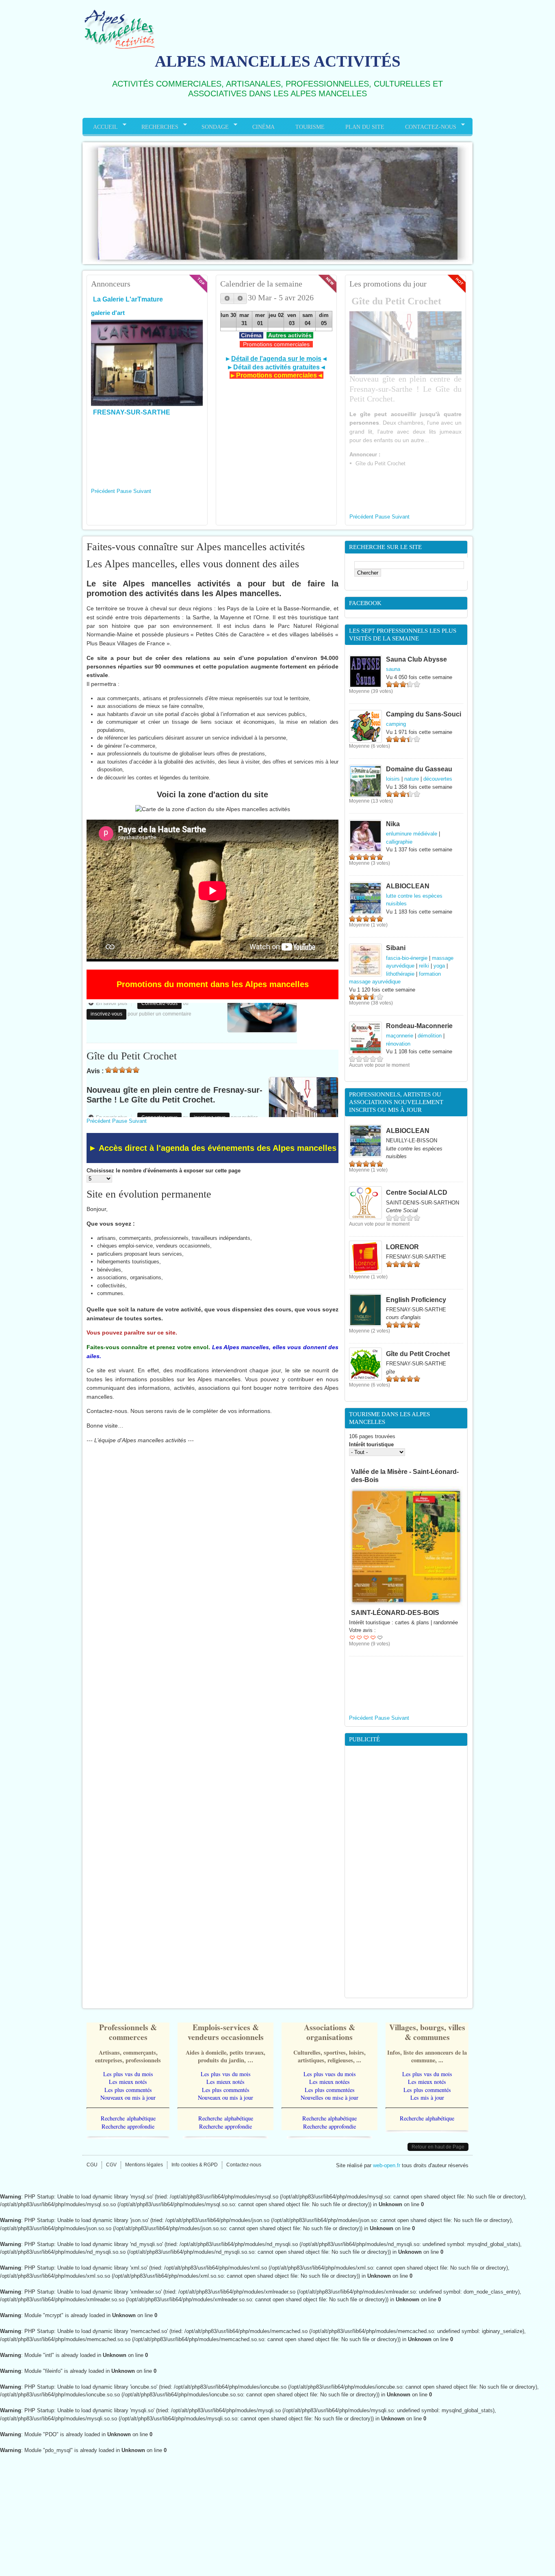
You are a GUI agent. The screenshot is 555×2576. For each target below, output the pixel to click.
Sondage (210, 127)
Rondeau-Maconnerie (419, 1026)
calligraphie (399, 842)
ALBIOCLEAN (408, 886)
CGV (111, 2165)
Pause (124, 491)
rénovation (398, 1044)
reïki (424, 966)
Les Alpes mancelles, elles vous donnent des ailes (193, 564)
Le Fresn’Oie (371, 1523)
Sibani (396, 948)
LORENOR (402, 1247)
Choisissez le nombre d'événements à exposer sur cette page (164, 1171)
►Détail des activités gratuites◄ (276, 367)
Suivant (142, 491)
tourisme (160, 366)
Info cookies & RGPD (195, 2165)
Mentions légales (144, 2165)
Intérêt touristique (371, 1444)
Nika (393, 824)
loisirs (393, 779)
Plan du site (365, 127)
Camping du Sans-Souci (424, 714)
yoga (439, 966)
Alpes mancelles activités (278, 61)
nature (412, 779)
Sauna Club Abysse (416, 659)
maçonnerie (400, 1036)
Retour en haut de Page (438, 2147)
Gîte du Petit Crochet (396, 301)
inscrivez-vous (210, 1071)
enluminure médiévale (412, 834)
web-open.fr (387, 2165)
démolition (430, 1036)
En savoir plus (114, 1071)
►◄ (276, 358)
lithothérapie (400, 974)
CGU (92, 2165)
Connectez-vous (159, 1071)
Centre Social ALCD (417, 1192)
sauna (393, 669)
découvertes (438, 779)
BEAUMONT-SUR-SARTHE (135, 449)
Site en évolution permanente (149, 1194)
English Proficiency (416, 1300)
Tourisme (310, 127)
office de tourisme (117, 366)
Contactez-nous (426, 127)
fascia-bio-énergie (407, 958)
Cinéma (263, 127)
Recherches (155, 127)
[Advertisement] (406, 1872)
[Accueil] (119, 50)
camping (396, 724)
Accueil (100, 127)
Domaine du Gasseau (419, 769)
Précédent (103, 491)
